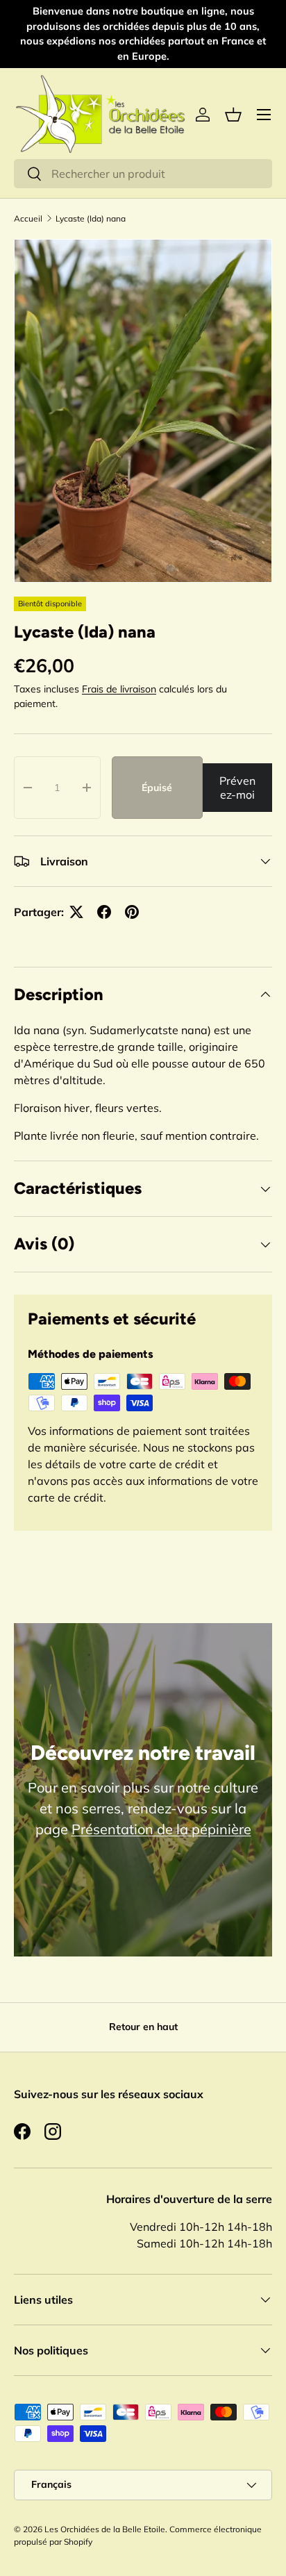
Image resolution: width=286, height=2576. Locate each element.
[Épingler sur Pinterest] (132, 912)
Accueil (28, 218)
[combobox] (143, 174)
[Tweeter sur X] (76, 912)
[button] (233, 115)
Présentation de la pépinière (161, 1829)
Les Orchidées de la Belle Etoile (105, 2529)
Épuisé (157, 788)
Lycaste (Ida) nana (91, 218)
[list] (143, 411)
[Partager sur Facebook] (104, 912)
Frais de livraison (119, 689)
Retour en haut (143, 2027)
